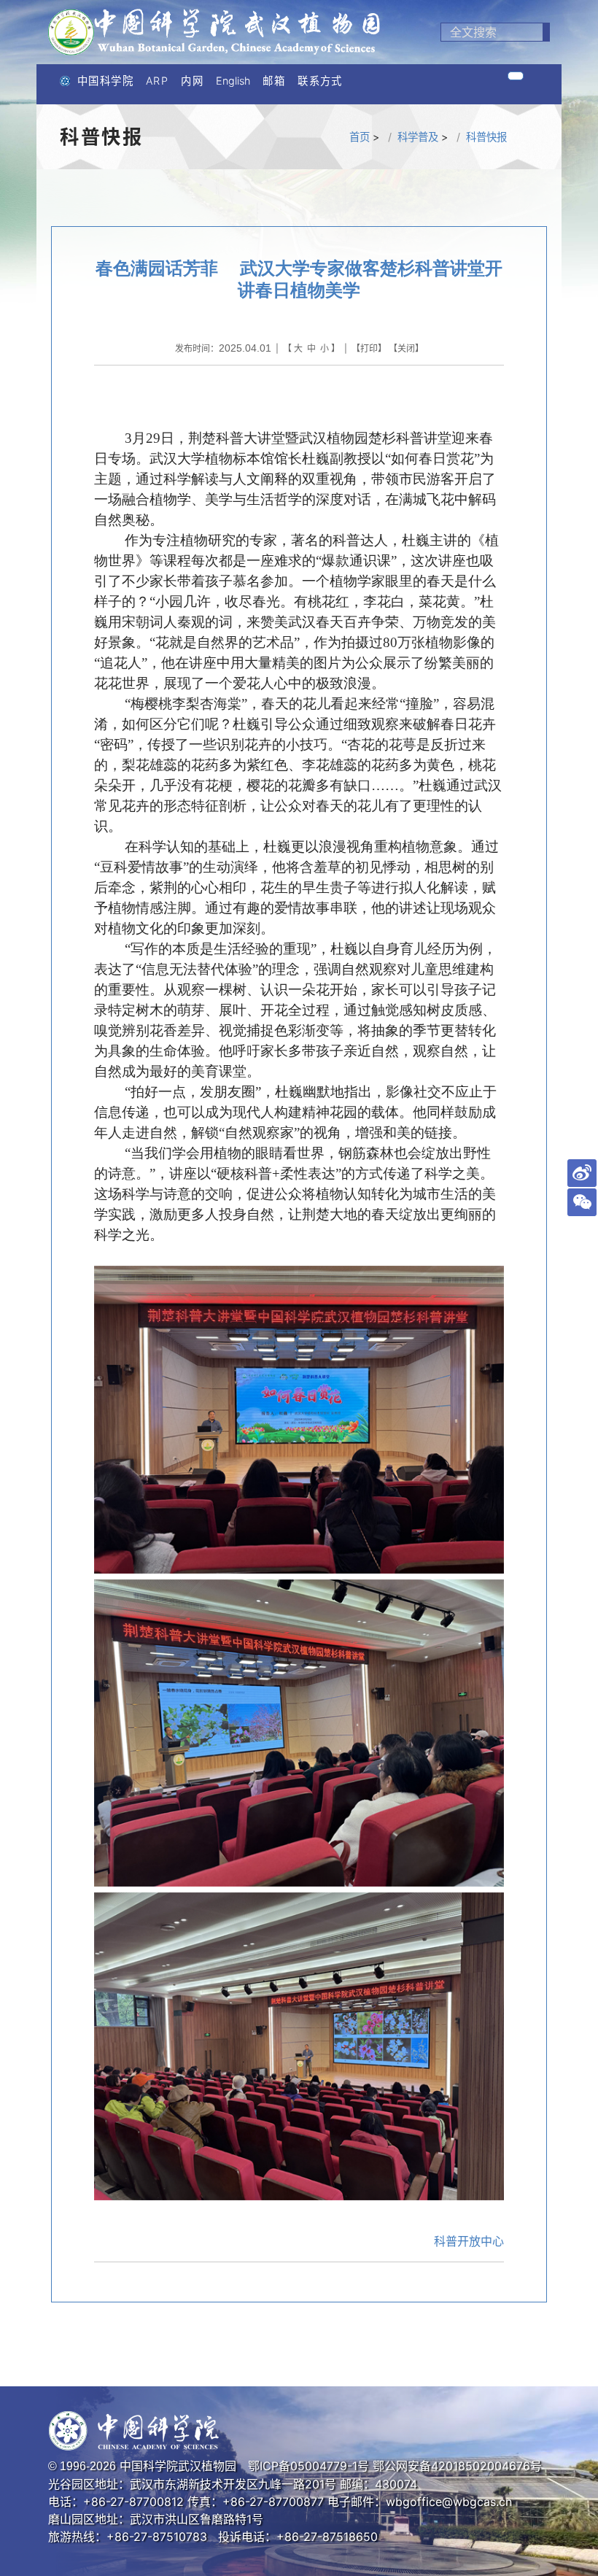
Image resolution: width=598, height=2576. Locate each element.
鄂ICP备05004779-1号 (308, 2466)
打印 (369, 348)
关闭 (406, 348)
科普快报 (486, 137)
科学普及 (418, 137)
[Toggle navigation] (516, 76)
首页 (360, 137)
